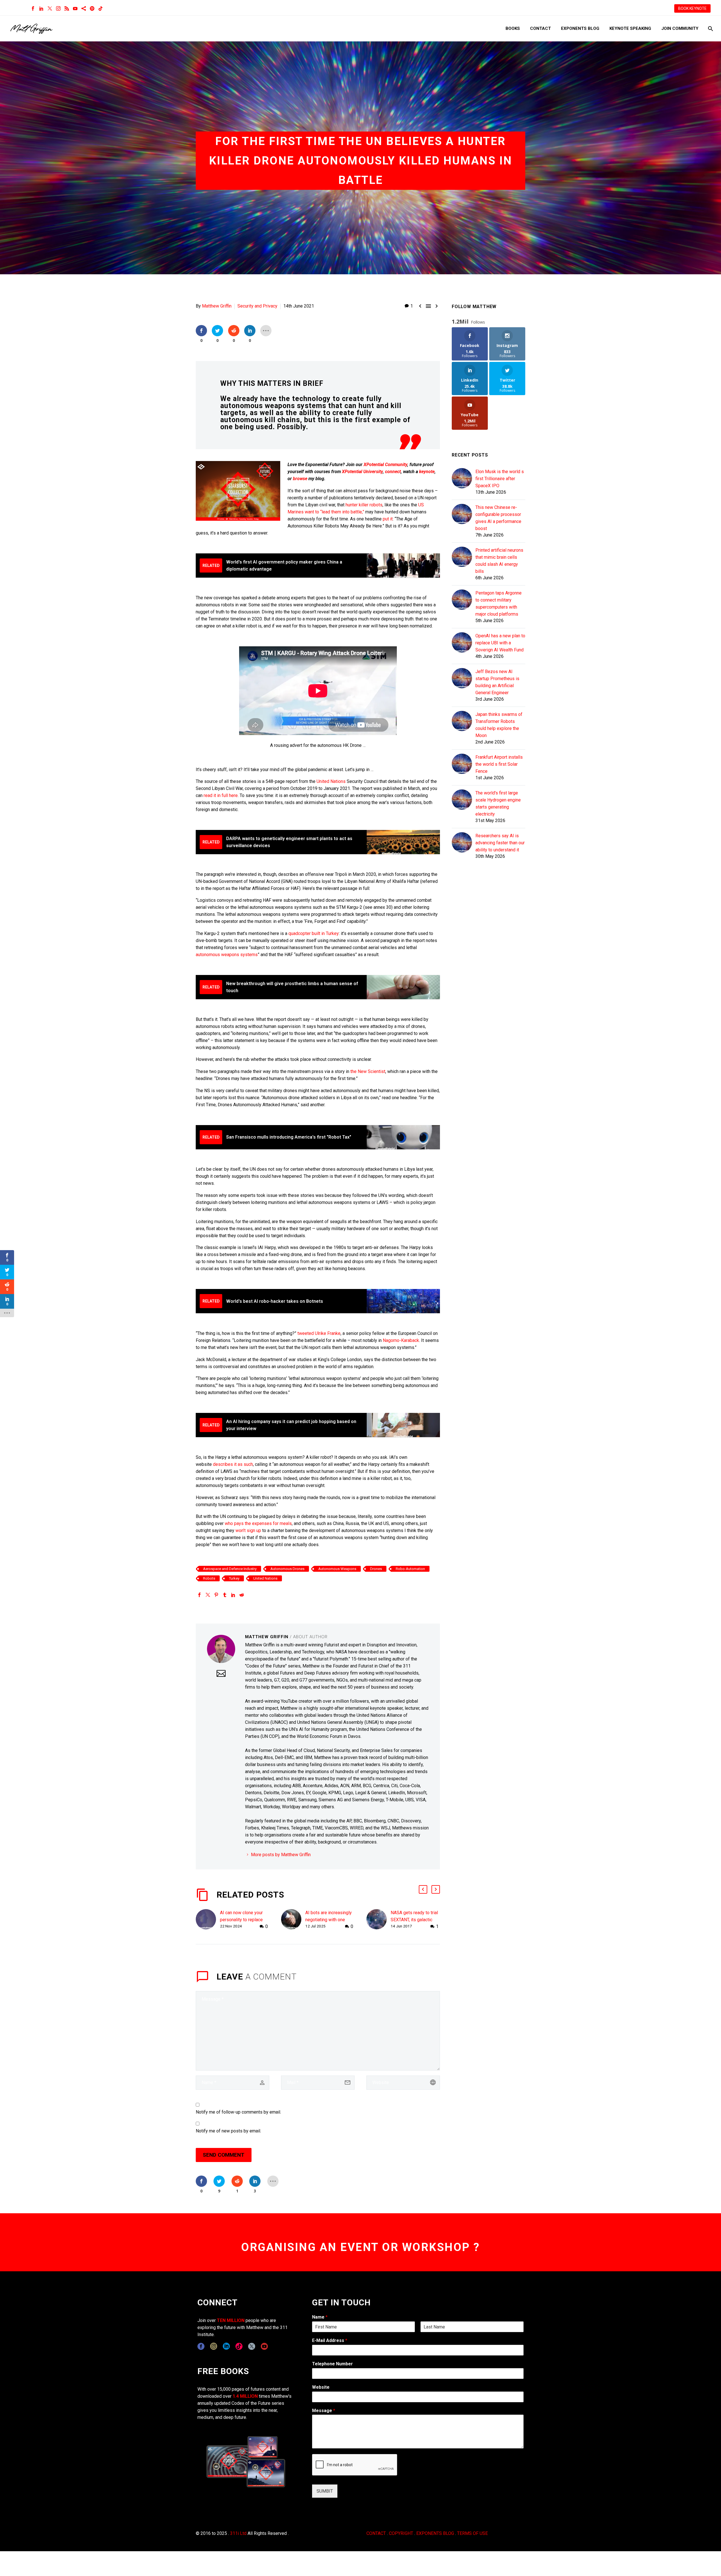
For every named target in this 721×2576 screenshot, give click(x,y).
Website (321, 2387)
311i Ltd (238, 2533)
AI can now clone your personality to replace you (241, 1920)
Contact (540, 28)
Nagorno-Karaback (401, 1340)
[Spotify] (92, 8)
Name (320, 2317)
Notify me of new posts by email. (228, 2131)
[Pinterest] (216, 1595)
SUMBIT (325, 2491)
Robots (209, 1578)
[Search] (710, 29)
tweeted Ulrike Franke (319, 1333)
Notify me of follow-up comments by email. (238, 2112)
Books (513, 28)
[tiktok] (239, 2346)
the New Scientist (368, 1071)
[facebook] (201, 2346)
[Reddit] (242, 1595)
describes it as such (233, 1464)
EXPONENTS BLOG (435, 2533)
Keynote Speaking (630, 28)
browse (300, 479)
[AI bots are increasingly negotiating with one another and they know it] (293, 1920)
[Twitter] (50, 8)
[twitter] (252, 2346)
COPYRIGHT (401, 2533)
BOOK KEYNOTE (692, 8)
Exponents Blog (580, 28)
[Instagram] (58, 8)
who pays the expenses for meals (258, 1523)
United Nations (331, 781)
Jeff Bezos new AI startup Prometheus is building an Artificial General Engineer (497, 682)
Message (324, 2411)
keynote (427, 472)
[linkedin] (226, 2346)
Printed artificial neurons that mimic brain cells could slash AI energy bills (499, 561)
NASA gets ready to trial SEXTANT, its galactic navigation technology (414, 1920)
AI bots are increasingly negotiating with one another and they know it (329, 1920)
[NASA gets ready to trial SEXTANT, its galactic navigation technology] (379, 1920)
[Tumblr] (225, 1595)
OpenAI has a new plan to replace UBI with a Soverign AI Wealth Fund (500, 643)
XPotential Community (385, 465)
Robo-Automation (410, 1569)
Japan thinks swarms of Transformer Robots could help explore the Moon (499, 725)
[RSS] (67, 8)
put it (388, 519)
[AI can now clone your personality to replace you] (208, 1920)
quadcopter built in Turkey (314, 933)
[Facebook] (33, 8)
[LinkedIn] (41, 8)
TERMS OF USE (472, 2533)
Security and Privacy (257, 306)
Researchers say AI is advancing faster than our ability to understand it (500, 843)
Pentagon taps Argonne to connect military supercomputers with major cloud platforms (499, 604)
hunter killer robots (364, 505)
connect (393, 472)
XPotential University (362, 472)
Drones (376, 1569)
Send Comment (224, 2155)
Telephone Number (332, 2364)
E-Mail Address (330, 2340)
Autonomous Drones (287, 1569)
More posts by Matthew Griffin (281, 1855)
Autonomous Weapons (337, 1569)
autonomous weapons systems (227, 955)
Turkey (234, 1578)
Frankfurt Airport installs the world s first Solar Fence (499, 764)
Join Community (680, 28)
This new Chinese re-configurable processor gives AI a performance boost (498, 518)
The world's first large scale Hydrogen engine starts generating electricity (498, 803)
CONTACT (376, 2533)
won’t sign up (248, 1530)
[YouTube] (75, 8)
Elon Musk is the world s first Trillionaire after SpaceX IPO (500, 479)
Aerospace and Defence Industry (230, 1569)
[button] (423, 1889)
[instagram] (214, 2346)
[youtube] (264, 2346)
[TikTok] (101, 8)
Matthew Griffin (217, 306)
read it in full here (221, 795)
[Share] (84, 8)
